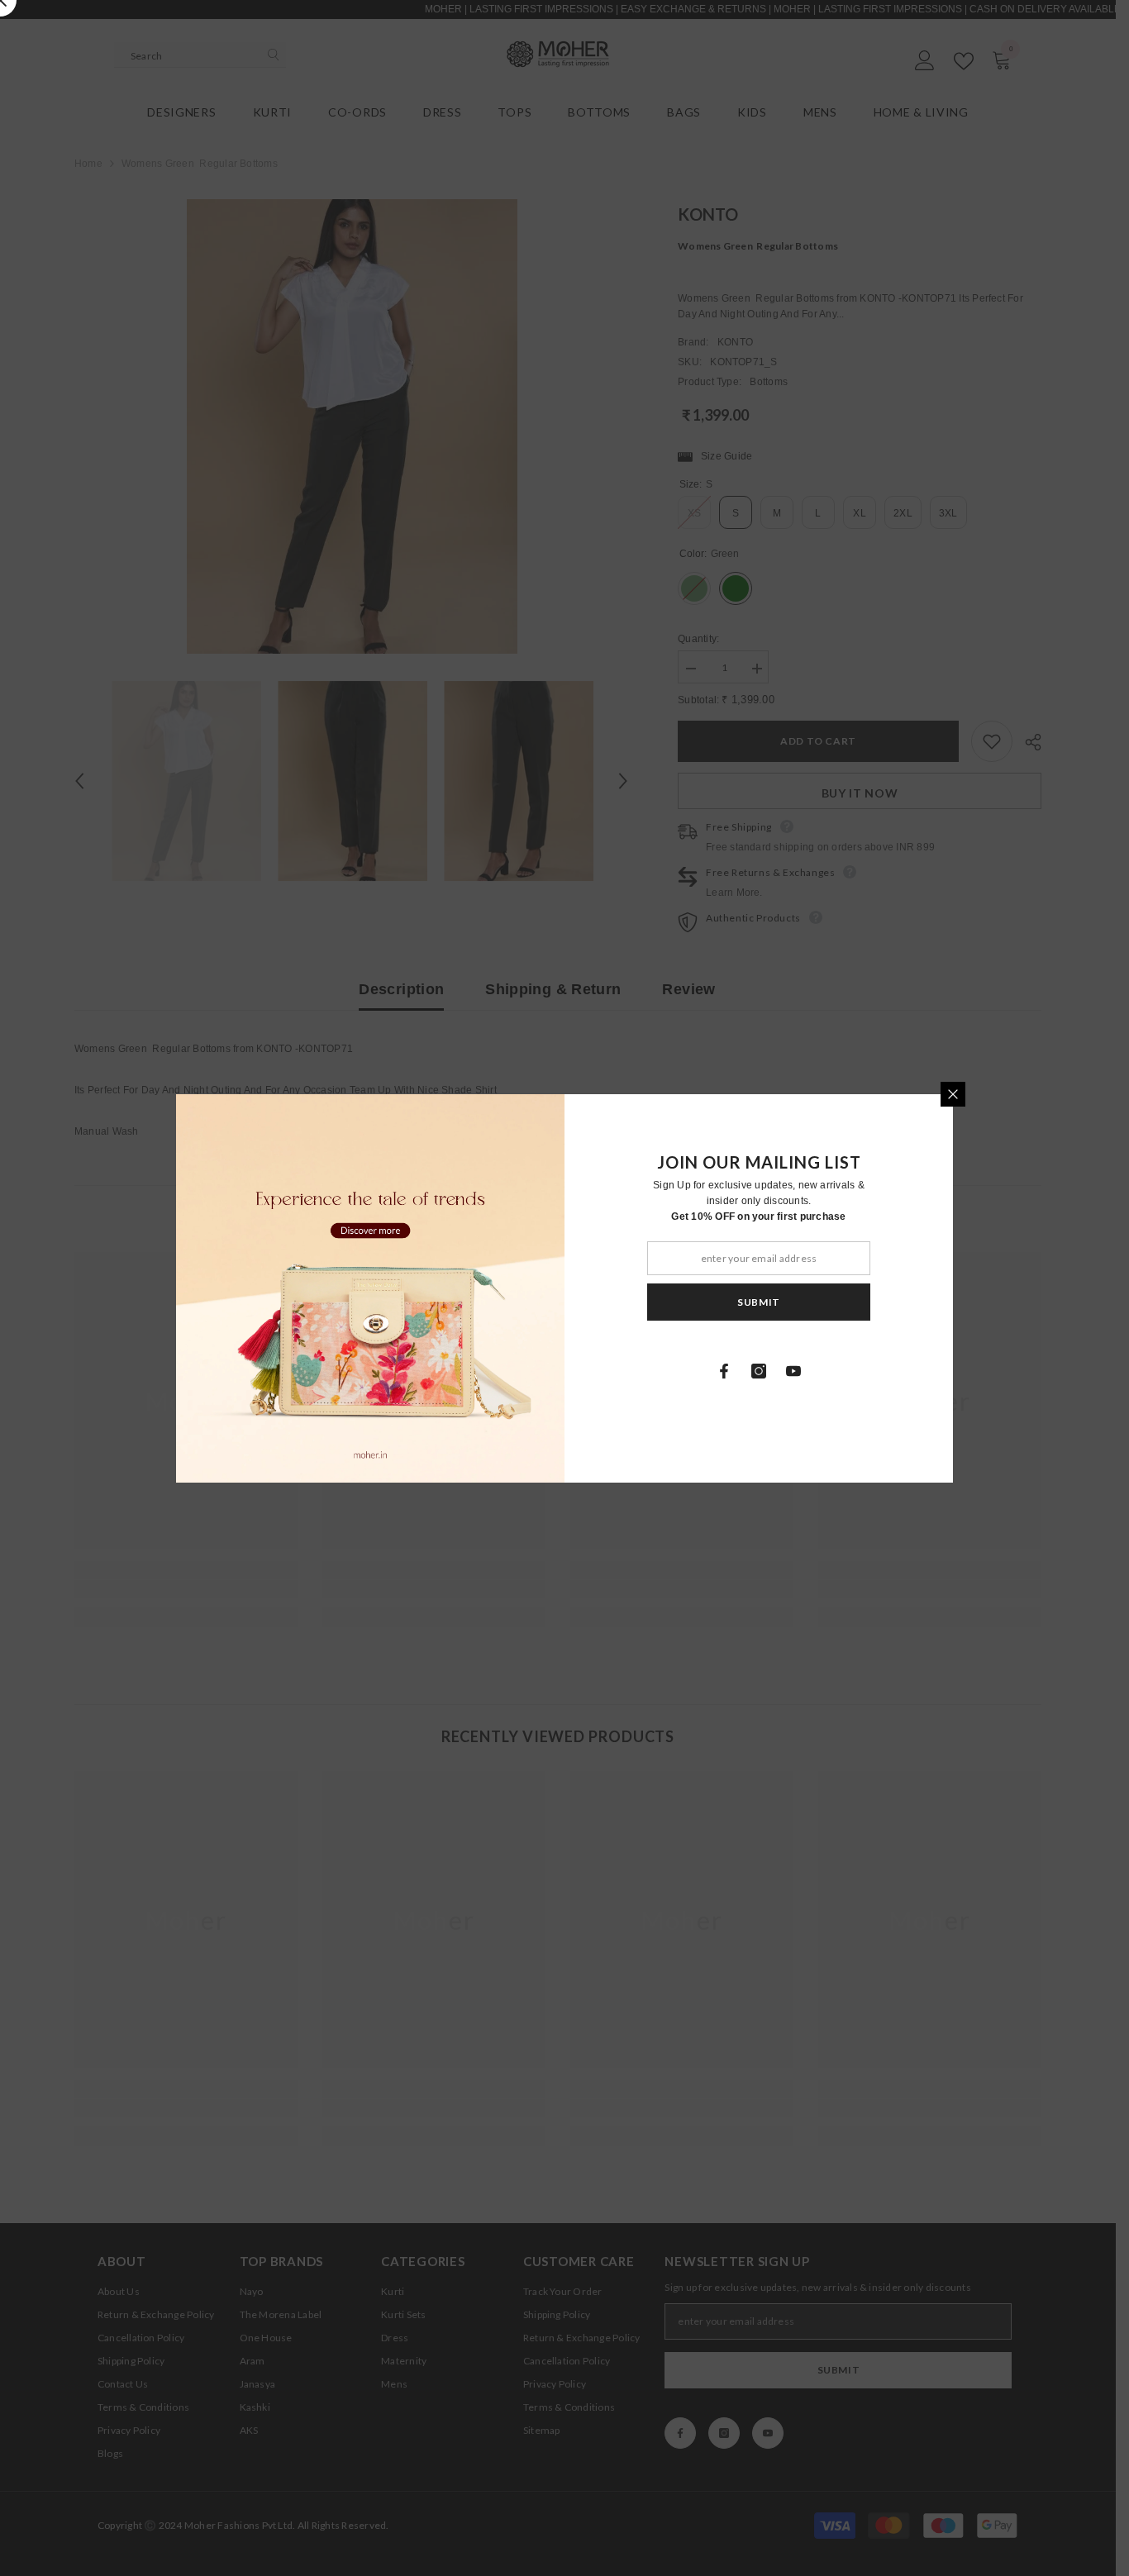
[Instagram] (759, 1371)
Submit (759, 1301)
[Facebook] (724, 1371)
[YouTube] (793, 1371)
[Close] (953, 1094)
